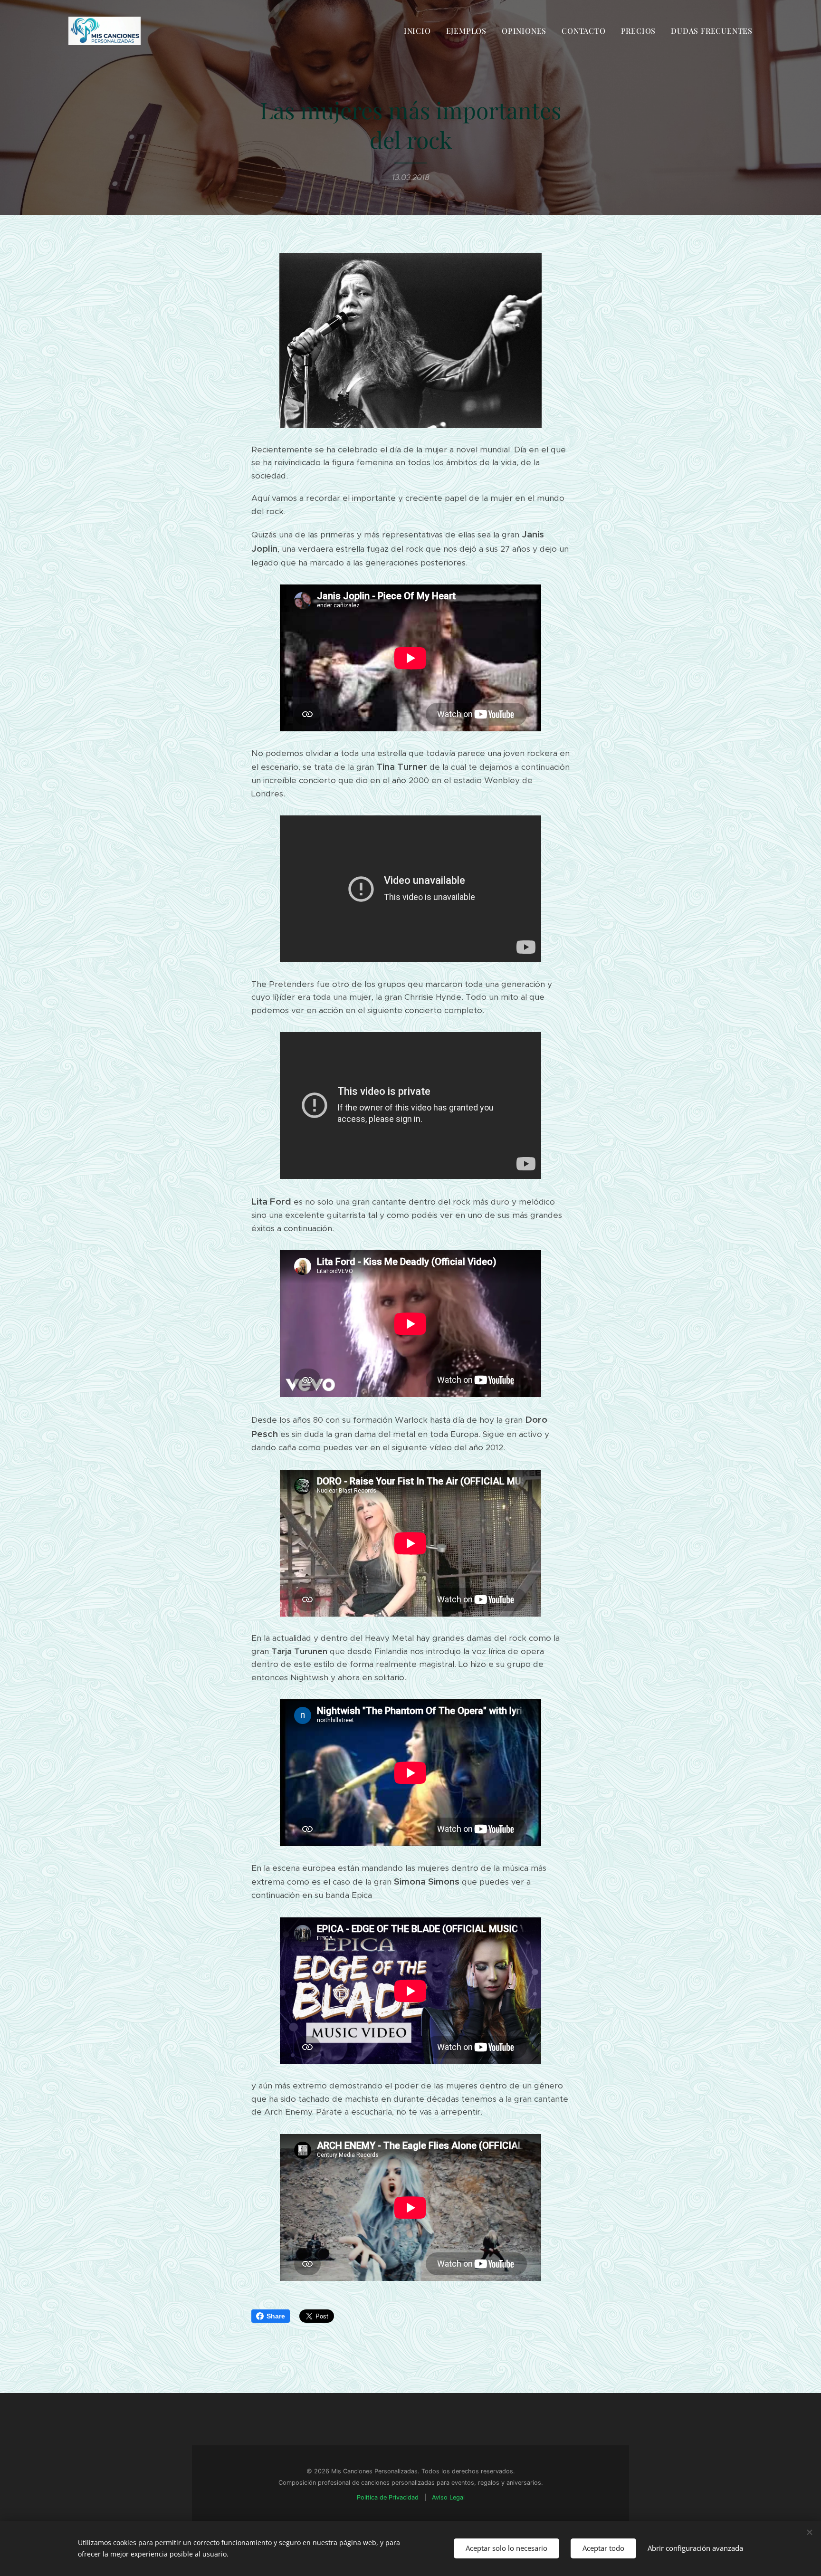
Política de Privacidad (388, 2498)
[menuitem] (420, 31)
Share (276, 2316)
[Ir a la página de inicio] (107, 31)
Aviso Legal (448, 2498)
